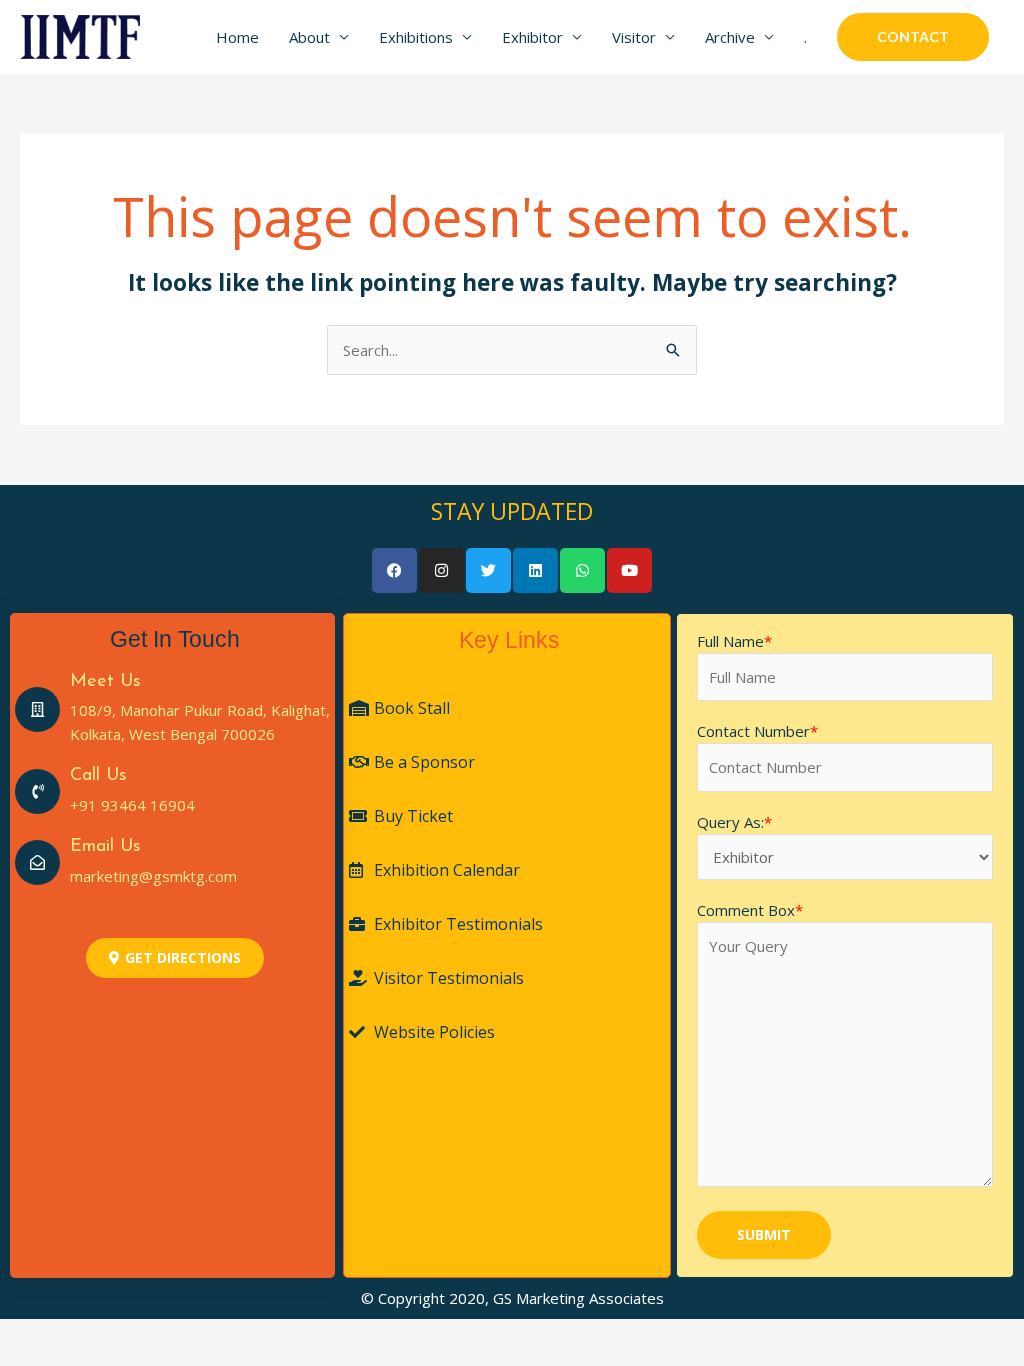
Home (237, 37)
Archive (730, 37)
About (309, 37)
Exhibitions (416, 37)
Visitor (634, 37)
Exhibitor (532, 37)
